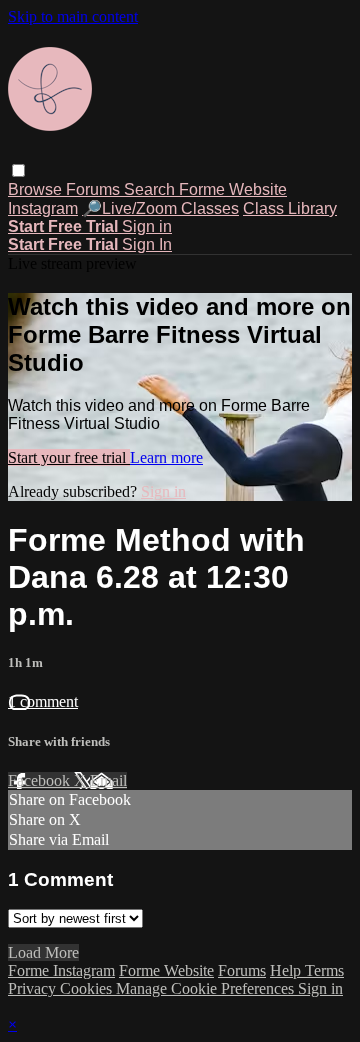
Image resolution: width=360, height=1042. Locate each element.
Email (108, 780)
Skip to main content (73, 16)
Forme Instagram (61, 970)
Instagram (43, 208)
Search (151, 189)
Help (287, 970)
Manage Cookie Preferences (207, 988)
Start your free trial (69, 457)
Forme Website (233, 189)
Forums (95, 189)
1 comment (43, 701)
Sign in (147, 226)
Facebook (41, 780)
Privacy (34, 988)
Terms (324, 970)
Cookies (88, 988)
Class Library (290, 208)
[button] (18, 170)
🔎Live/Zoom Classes (160, 208)
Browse (37, 189)
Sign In (147, 244)
